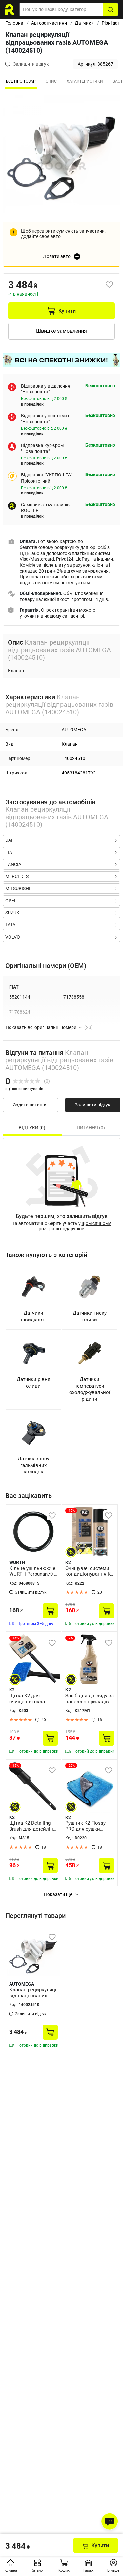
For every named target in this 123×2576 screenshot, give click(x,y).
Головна (14, 23)
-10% (71, 1511)
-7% (70, 1638)
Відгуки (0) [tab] (32, 1128)
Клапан (70, 744)
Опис (51, 81)
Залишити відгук (93, 1105)
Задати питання (30, 1105)
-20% (71, 1765)
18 (100, 1720)
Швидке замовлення (61, 331)
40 (44, 1720)
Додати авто (57, 256)
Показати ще (58, 1894)
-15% (15, 1638)
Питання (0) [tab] (91, 1128)
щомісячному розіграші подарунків (75, 1226)
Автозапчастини (49, 23)
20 (100, 1592)
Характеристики (85, 81)
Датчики (84, 23)
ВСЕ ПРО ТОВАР (21, 81)
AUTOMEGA (74, 730)
